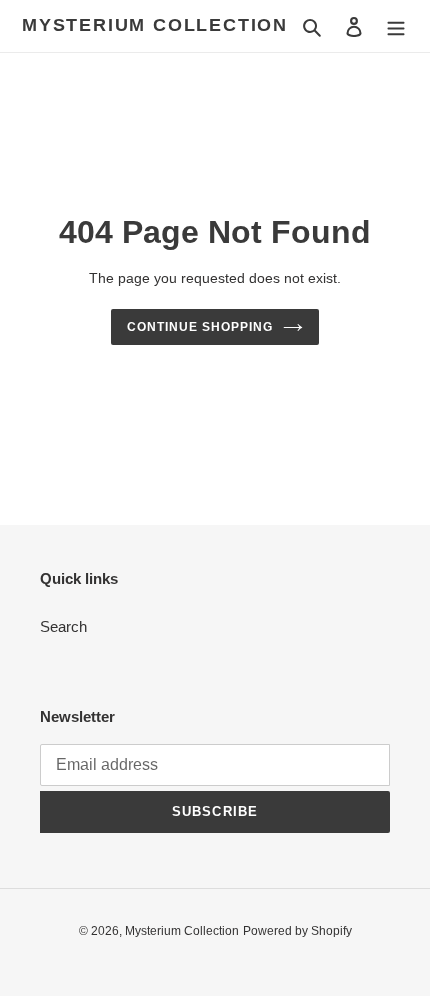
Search (63, 626)
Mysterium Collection (155, 25)
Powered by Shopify (297, 931)
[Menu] (396, 26)
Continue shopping (200, 327)
